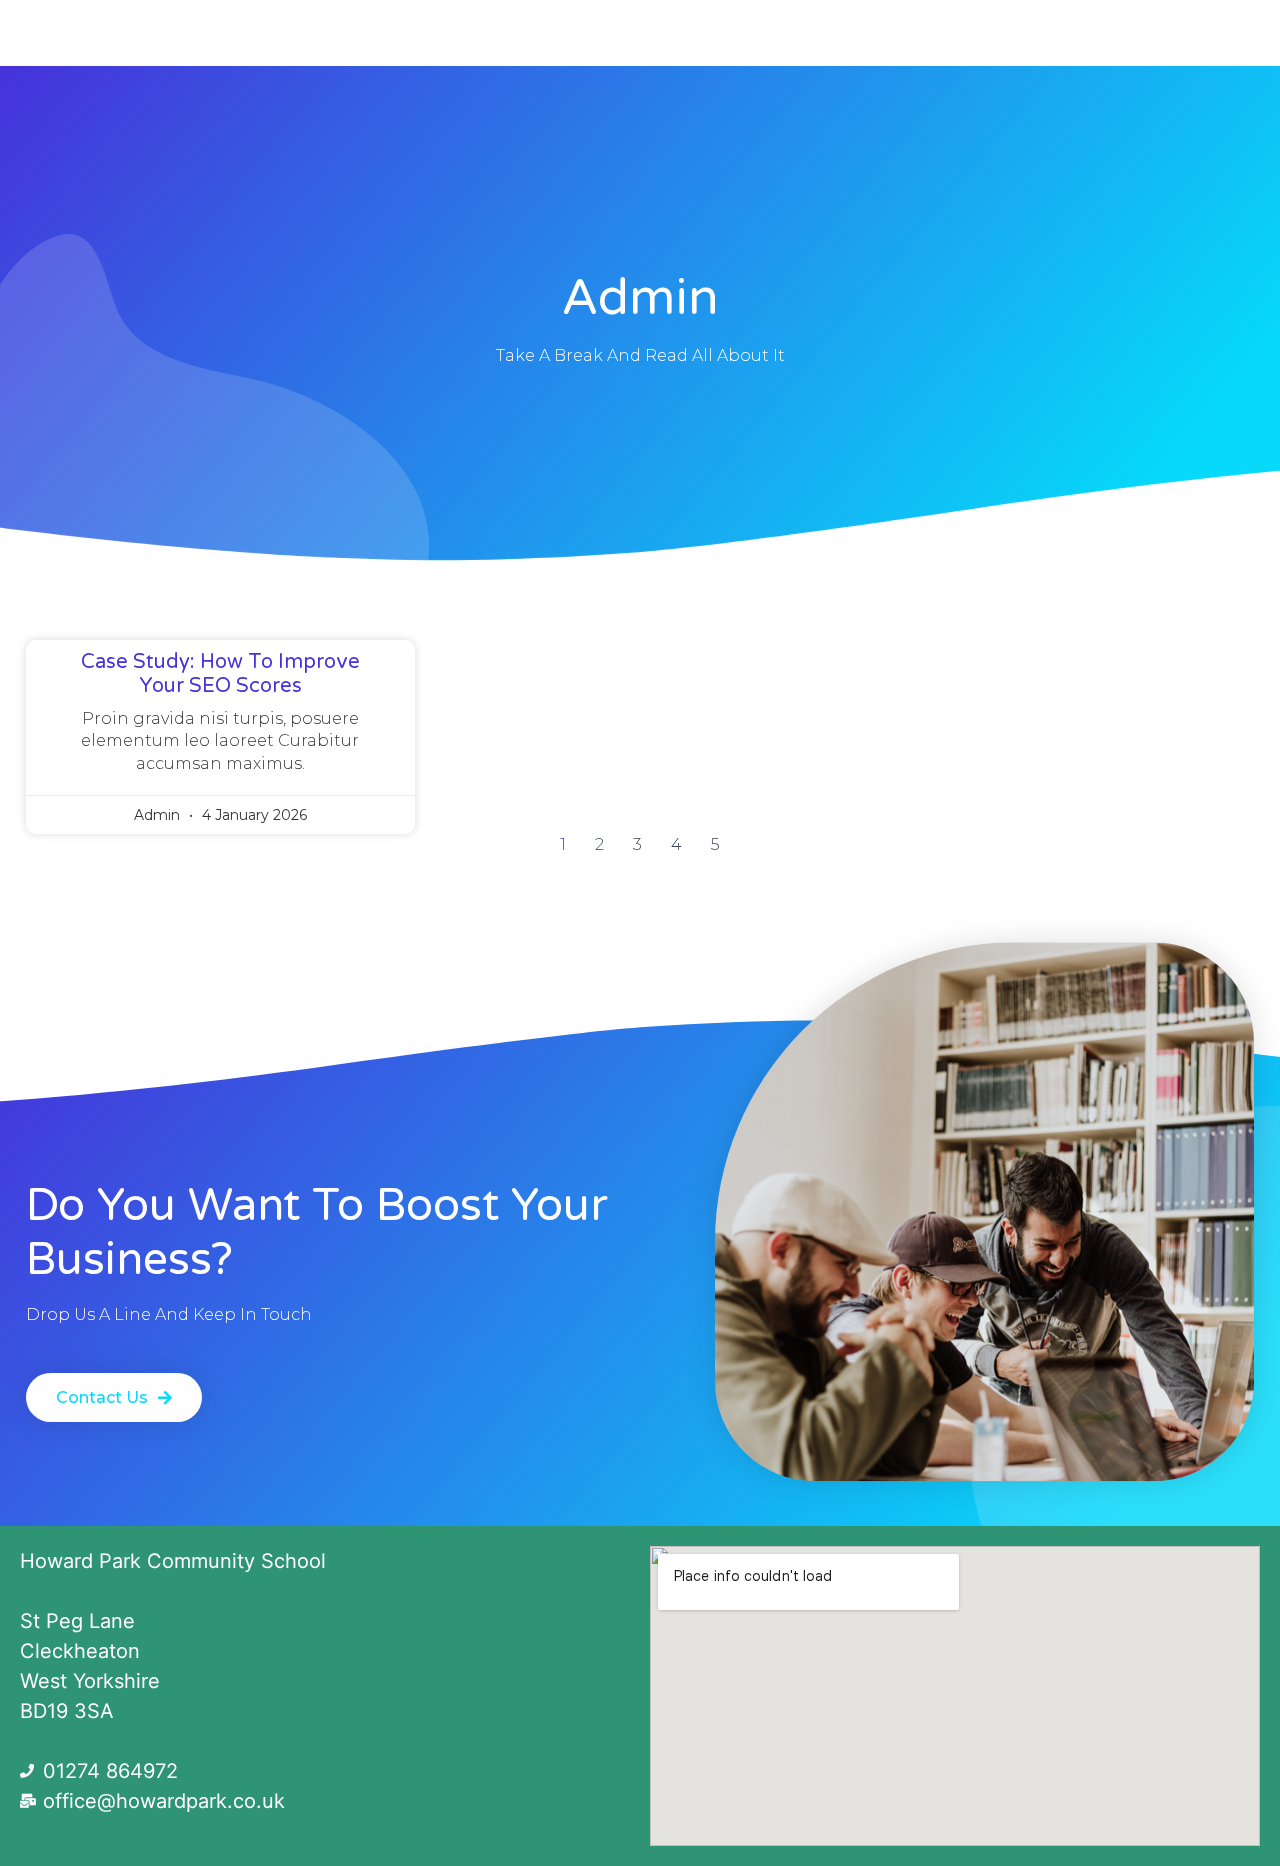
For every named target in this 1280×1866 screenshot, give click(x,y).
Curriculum (352, 33)
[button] (114, 1397)
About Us (191, 33)
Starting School (716, 33)
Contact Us (1079, 33)
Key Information (908, 33)
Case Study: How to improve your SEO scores (220, 674)
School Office (512, 33)
